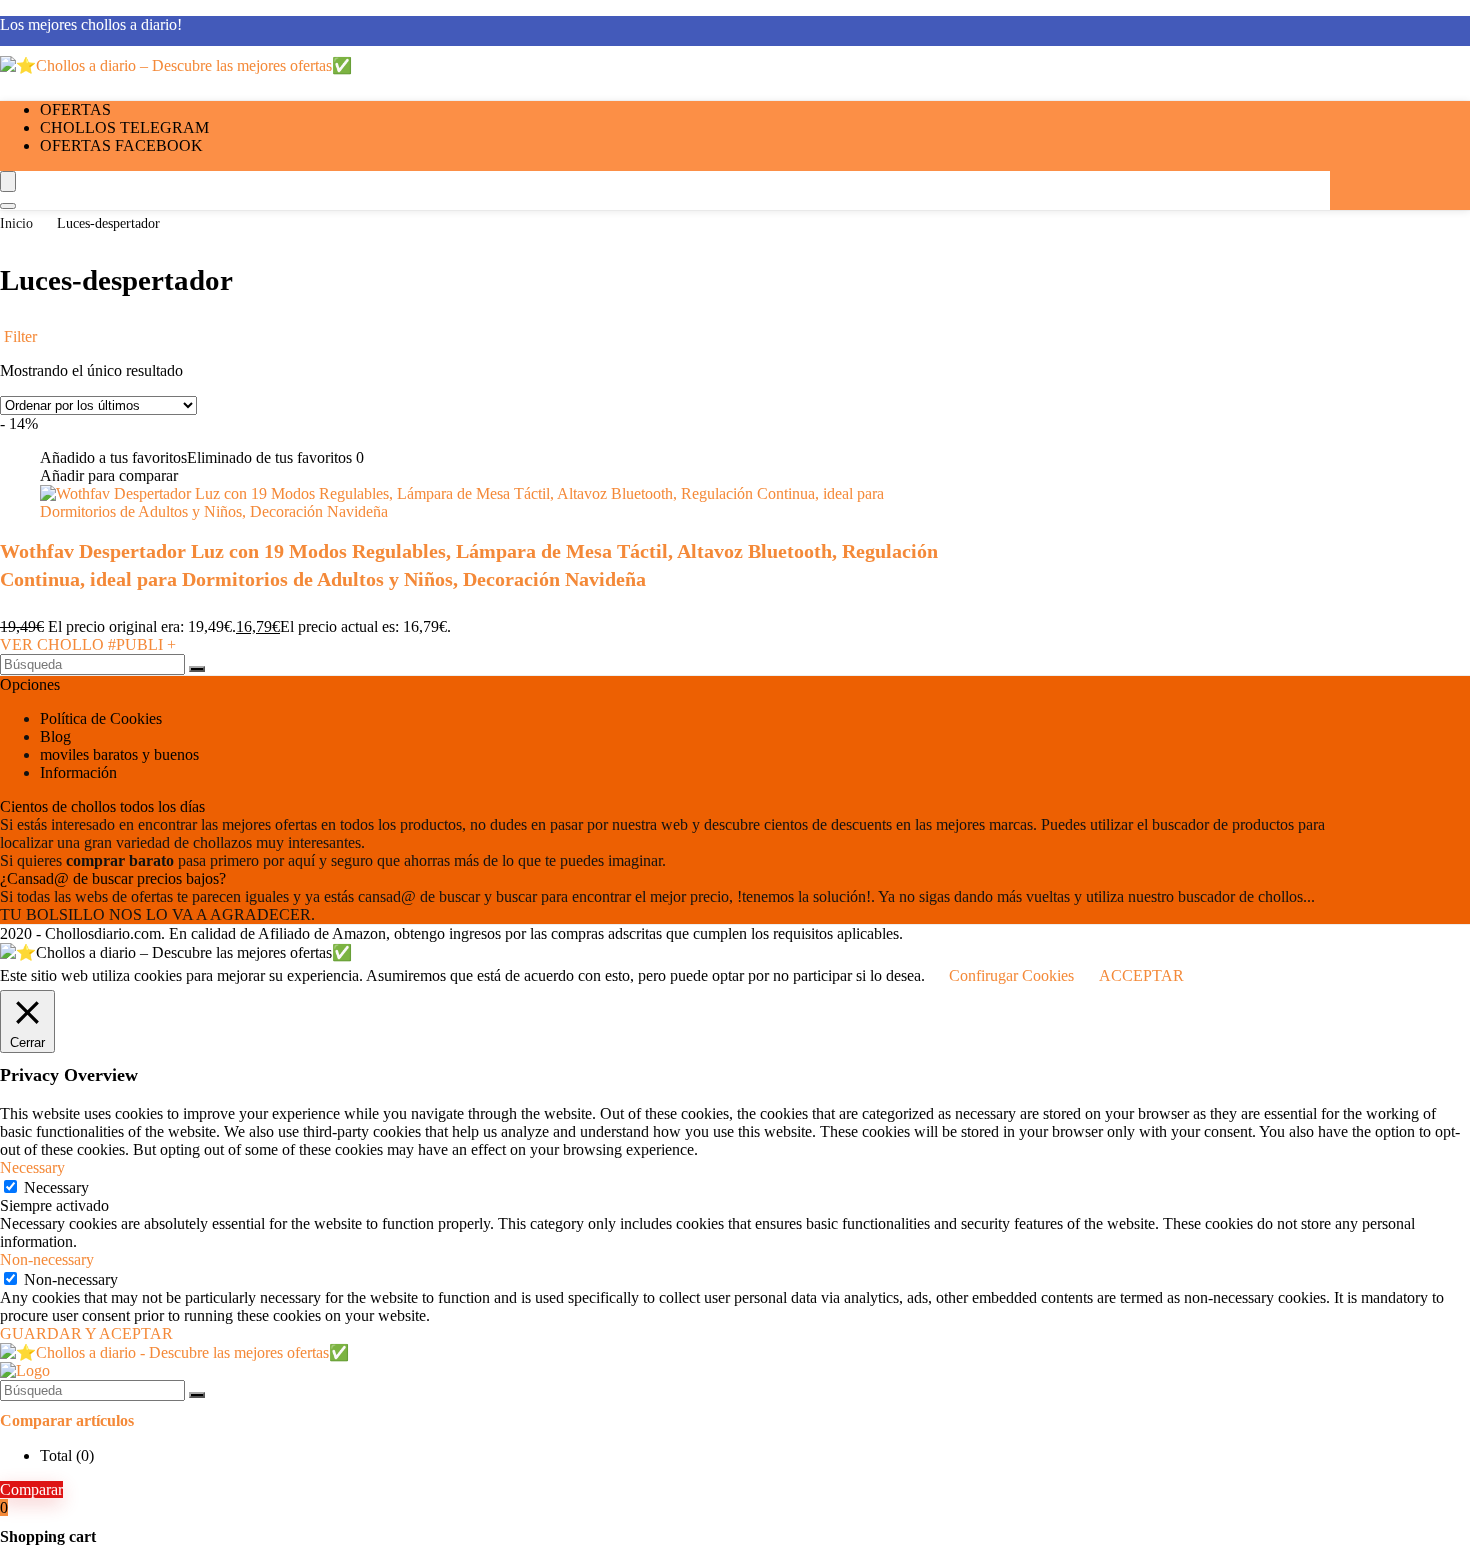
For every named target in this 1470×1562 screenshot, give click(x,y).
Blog (55, 736)
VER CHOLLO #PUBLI (88, 644)
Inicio (16, 223)
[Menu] (8, 181)
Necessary (56, 1187)
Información (78, 772)
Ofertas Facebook (121, 145)
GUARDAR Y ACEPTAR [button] (86, 1333)
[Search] (8, 206)
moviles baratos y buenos (119, 754)
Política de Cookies (101, 718)
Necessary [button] (32, 1167)
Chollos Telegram (124, 127)
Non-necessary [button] (47, 1259)
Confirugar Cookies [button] (1011, 975)
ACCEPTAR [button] (1141, 975)
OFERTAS (75, 109)
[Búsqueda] (197, 669)
